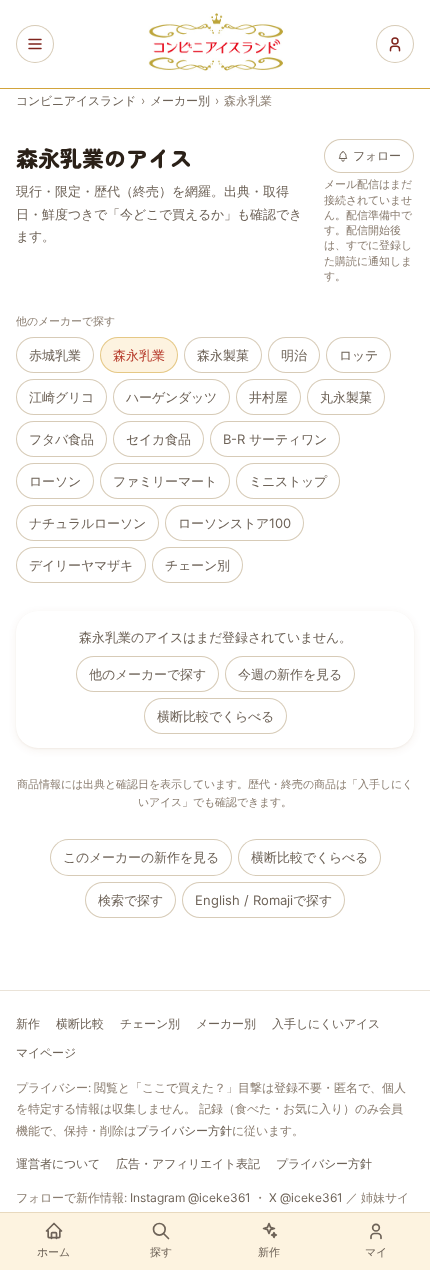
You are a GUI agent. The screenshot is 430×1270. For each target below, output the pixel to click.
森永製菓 (223, 355)
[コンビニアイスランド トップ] (215, 44)
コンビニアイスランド (76, 100)
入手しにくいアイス (326, 1023)
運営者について (58, 1163)
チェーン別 (197, 565)
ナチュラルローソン (87, 523)
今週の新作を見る (290, 674)
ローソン (55, 481)
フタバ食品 (61, 439)
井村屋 (268, 397)
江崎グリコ (61, 397)
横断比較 (80, 1023)
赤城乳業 (55, 355)
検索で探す (130, 900)
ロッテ (358, 355)
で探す (263, 900)
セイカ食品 (158, 439)
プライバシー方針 (184, 1130)
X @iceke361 (306, 1197)
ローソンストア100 (234, 523)
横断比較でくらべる (215, 716)
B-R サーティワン (275, 439)
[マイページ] (395, 44)
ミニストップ (288, 481)
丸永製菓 (346, 397)
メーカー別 (180, 100)
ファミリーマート (165, 481)
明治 (294, 355)
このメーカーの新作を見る (141, 857)
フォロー (377, 155)
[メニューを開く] (35, 44)
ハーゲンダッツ (171, 397)
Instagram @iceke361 (190, 1197)
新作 (28, 1023)
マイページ (46, 1052)
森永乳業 (139, 355)
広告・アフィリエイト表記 (188, 1163)
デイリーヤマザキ (81, 565)
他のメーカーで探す (147, 674)
